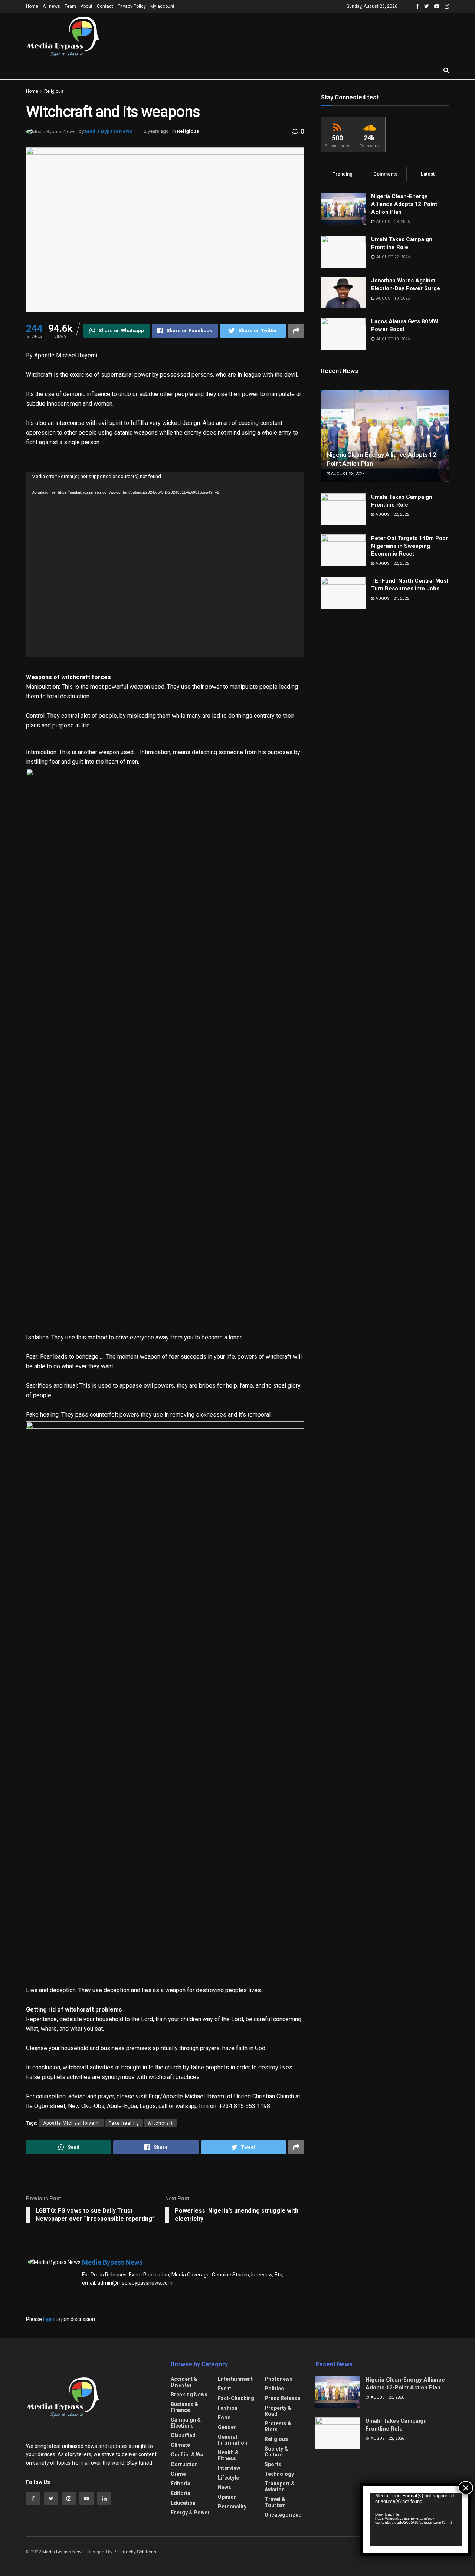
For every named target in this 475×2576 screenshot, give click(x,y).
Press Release (282, 2398)
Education (183, 2503)
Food (224, 2418)
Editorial (181, 2484)
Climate (180, 2445)
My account (162, 6)
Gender (227, 2427)
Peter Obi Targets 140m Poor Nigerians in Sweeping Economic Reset (410, 546)
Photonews (279, 2379)
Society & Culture (276, 2452)
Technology (279, 2474)
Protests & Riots (278, 2426)
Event (225, 2389)
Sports (273, 2464)
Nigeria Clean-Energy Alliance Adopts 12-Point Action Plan (404, 204)
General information (232, 2440)
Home (32, 6)
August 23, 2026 (347, 474)
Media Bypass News (109, 131)
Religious (54, 91)
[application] (165, 564)
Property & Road (278, 2411)
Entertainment (235, 2379)
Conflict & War (188, 2455)
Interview (229, 2468)
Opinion (227, 2497)
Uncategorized (283, 2515)
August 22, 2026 (392, 515)
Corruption (184, 2464)
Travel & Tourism (275, 2502)
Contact (105, 6)
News (225, 2487)
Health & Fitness (228, 2455)
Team (70, 6)
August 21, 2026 (392, 598)
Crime (178, 2474)
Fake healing (124, 2123)
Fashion (228, 2408)
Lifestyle (228, 2478)
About (86, 6)
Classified (183, 2435)
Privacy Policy (132, 6)
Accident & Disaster (184, 2382)
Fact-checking (236, 2398)
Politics (274, 2389)
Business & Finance (184, 2407)
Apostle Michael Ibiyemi (72, 2123)
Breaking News (189, 2395)
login (49, 2319)
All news (51, 6)
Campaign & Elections (186, 2423)
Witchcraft (160, 2123)
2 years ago (156, 131)
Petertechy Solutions (135, 2552)
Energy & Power (190, 2513)
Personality (232, 2507)
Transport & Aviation (280, 2487)
